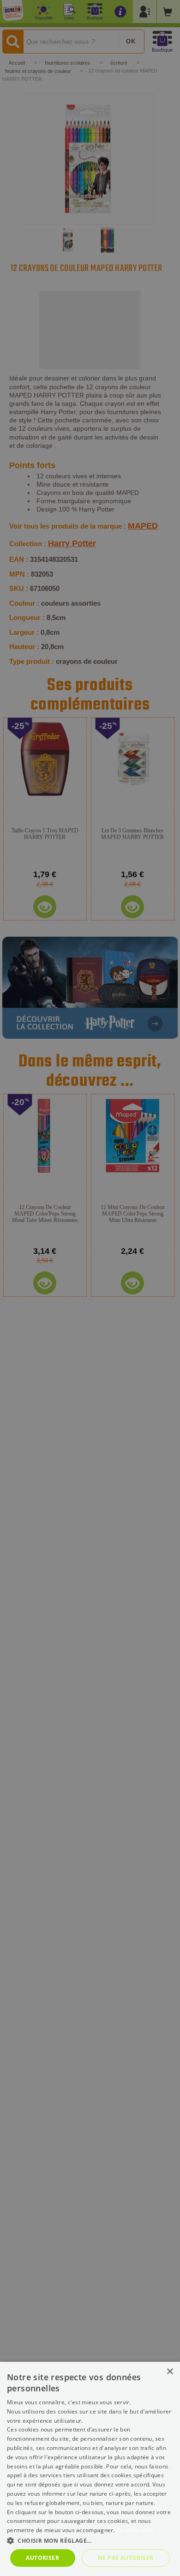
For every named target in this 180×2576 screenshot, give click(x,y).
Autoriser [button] (42, 2558)
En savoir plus (135, 2530)
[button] (90, 2540)
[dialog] (90, 2469)
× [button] (170, 2372)
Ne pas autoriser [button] (126, 2558)
